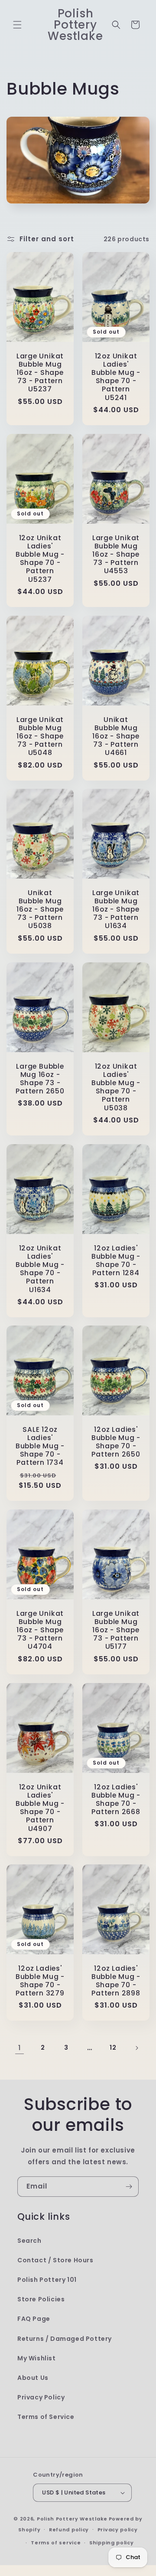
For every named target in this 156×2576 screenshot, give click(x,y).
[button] (17, 25)
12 (113, 2048)
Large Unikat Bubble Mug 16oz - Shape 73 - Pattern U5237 (40, 373)
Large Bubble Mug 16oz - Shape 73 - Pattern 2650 (40, 1078)
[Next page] (136, 2048)
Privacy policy (118, 2530)
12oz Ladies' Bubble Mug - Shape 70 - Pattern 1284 (116, 1260)
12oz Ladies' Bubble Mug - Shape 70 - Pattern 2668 (116, 1799)
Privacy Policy (41, 2397)
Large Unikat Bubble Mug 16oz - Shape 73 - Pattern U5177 (116, 1630)
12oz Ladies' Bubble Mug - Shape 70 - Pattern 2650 (116, 1442)
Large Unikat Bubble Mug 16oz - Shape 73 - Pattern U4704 (40, 1630)
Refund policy (69, 2530)
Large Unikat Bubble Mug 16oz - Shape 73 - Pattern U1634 (116, 909)
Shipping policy (112, 2543)
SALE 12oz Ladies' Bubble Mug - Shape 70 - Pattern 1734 (40, 1446)
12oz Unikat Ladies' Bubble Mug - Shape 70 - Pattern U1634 (40, 1268)
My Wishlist (37, 2358)
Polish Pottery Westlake (72, 2519)
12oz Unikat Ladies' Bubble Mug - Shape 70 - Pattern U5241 (116, 377)
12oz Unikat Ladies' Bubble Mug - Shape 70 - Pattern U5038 (116, 1087)
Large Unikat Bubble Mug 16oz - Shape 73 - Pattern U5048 (40, 736)
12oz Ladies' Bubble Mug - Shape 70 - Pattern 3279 (40, 1981)
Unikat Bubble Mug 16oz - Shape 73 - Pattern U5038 (40, 909)
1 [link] (19, 2048)
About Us (33, 2378)
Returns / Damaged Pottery (65, 2339)
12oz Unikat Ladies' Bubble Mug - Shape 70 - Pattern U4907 (40, 1807)
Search (29, 2241)
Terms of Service (46, 2417)
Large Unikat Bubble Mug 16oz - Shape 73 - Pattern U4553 (116, 554)
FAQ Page (34, 2319)
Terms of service (56, 2543)
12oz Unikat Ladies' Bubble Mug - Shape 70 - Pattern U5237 (40, 558)
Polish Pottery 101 (47, 2280)
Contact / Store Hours (55, 2260)
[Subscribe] (129, 2187)
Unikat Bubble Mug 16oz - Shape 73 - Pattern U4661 (116, 736)
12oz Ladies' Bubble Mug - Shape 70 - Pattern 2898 (116, 1981)
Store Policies (41, 2299)
